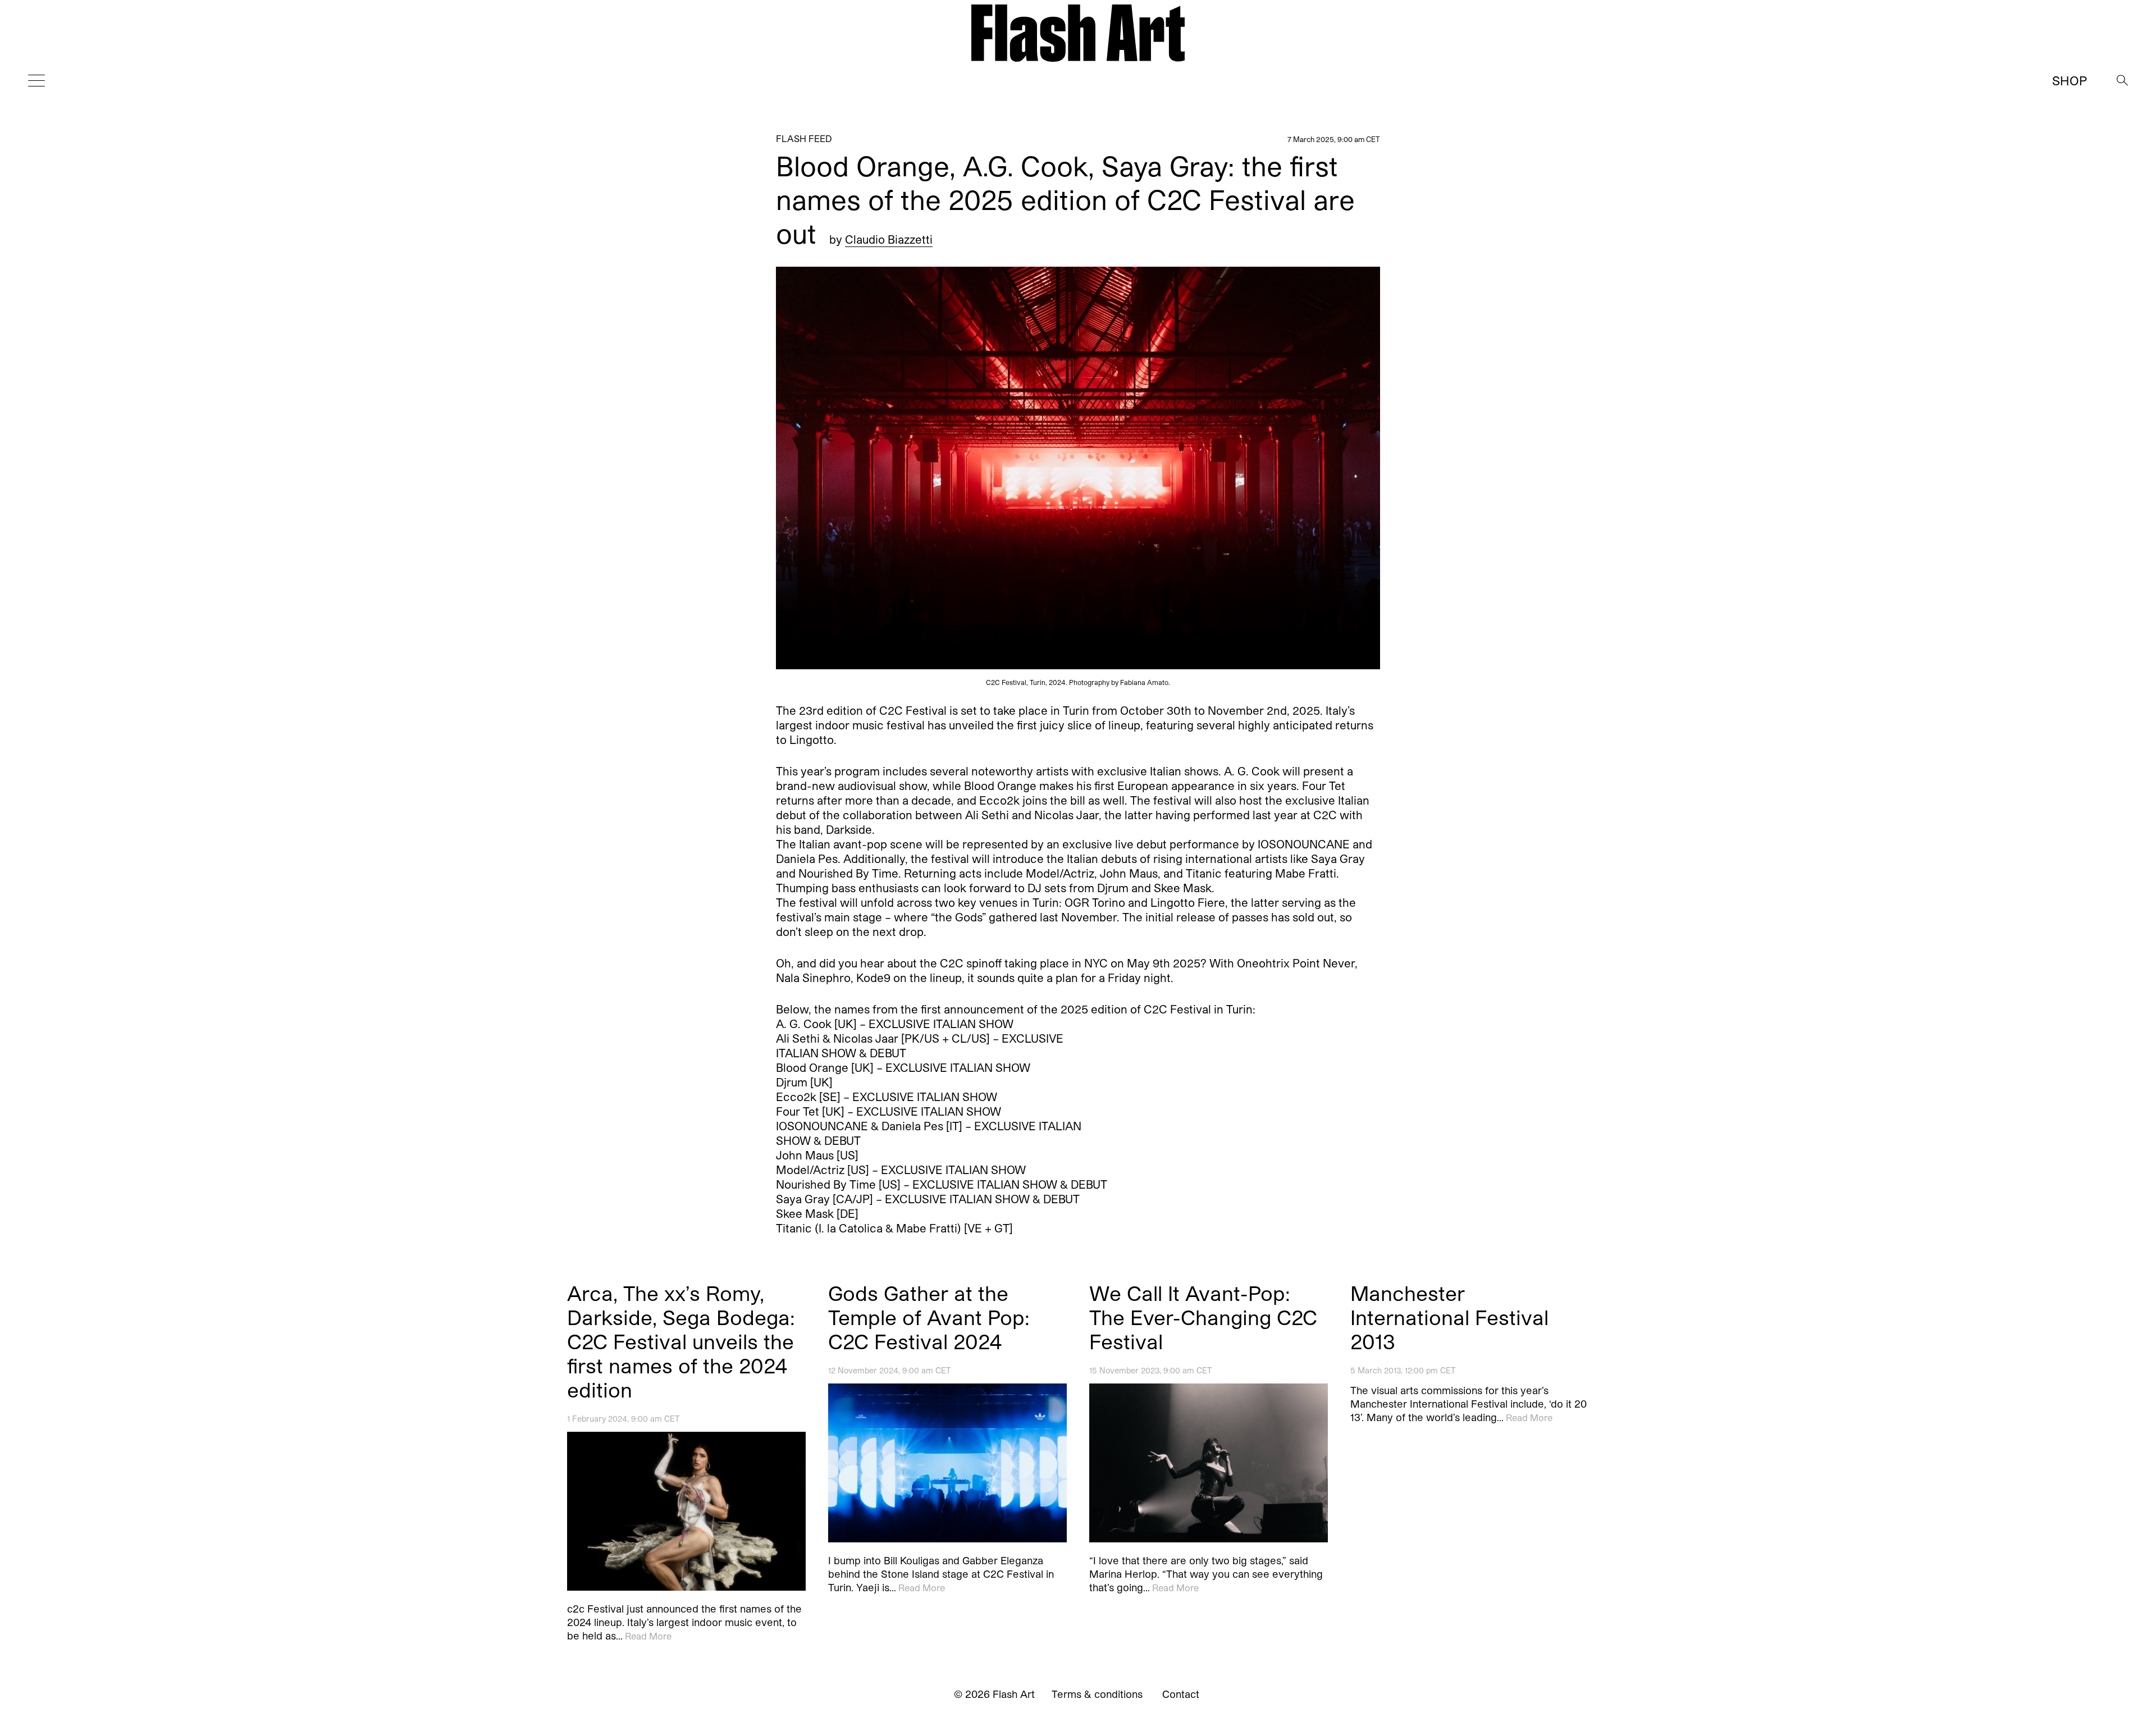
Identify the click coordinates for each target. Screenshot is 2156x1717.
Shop (2070, 80)
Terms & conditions (1097, 1694)
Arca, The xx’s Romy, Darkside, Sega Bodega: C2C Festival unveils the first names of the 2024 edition (681, 1341)
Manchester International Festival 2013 (1449, 1317)
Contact (1181, 1694)
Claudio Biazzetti (889, 239)
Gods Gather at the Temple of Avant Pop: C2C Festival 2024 (929, 1317)
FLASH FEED (804, 138)
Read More (648, 1636)
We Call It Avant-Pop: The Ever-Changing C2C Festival (1203, 1317)
